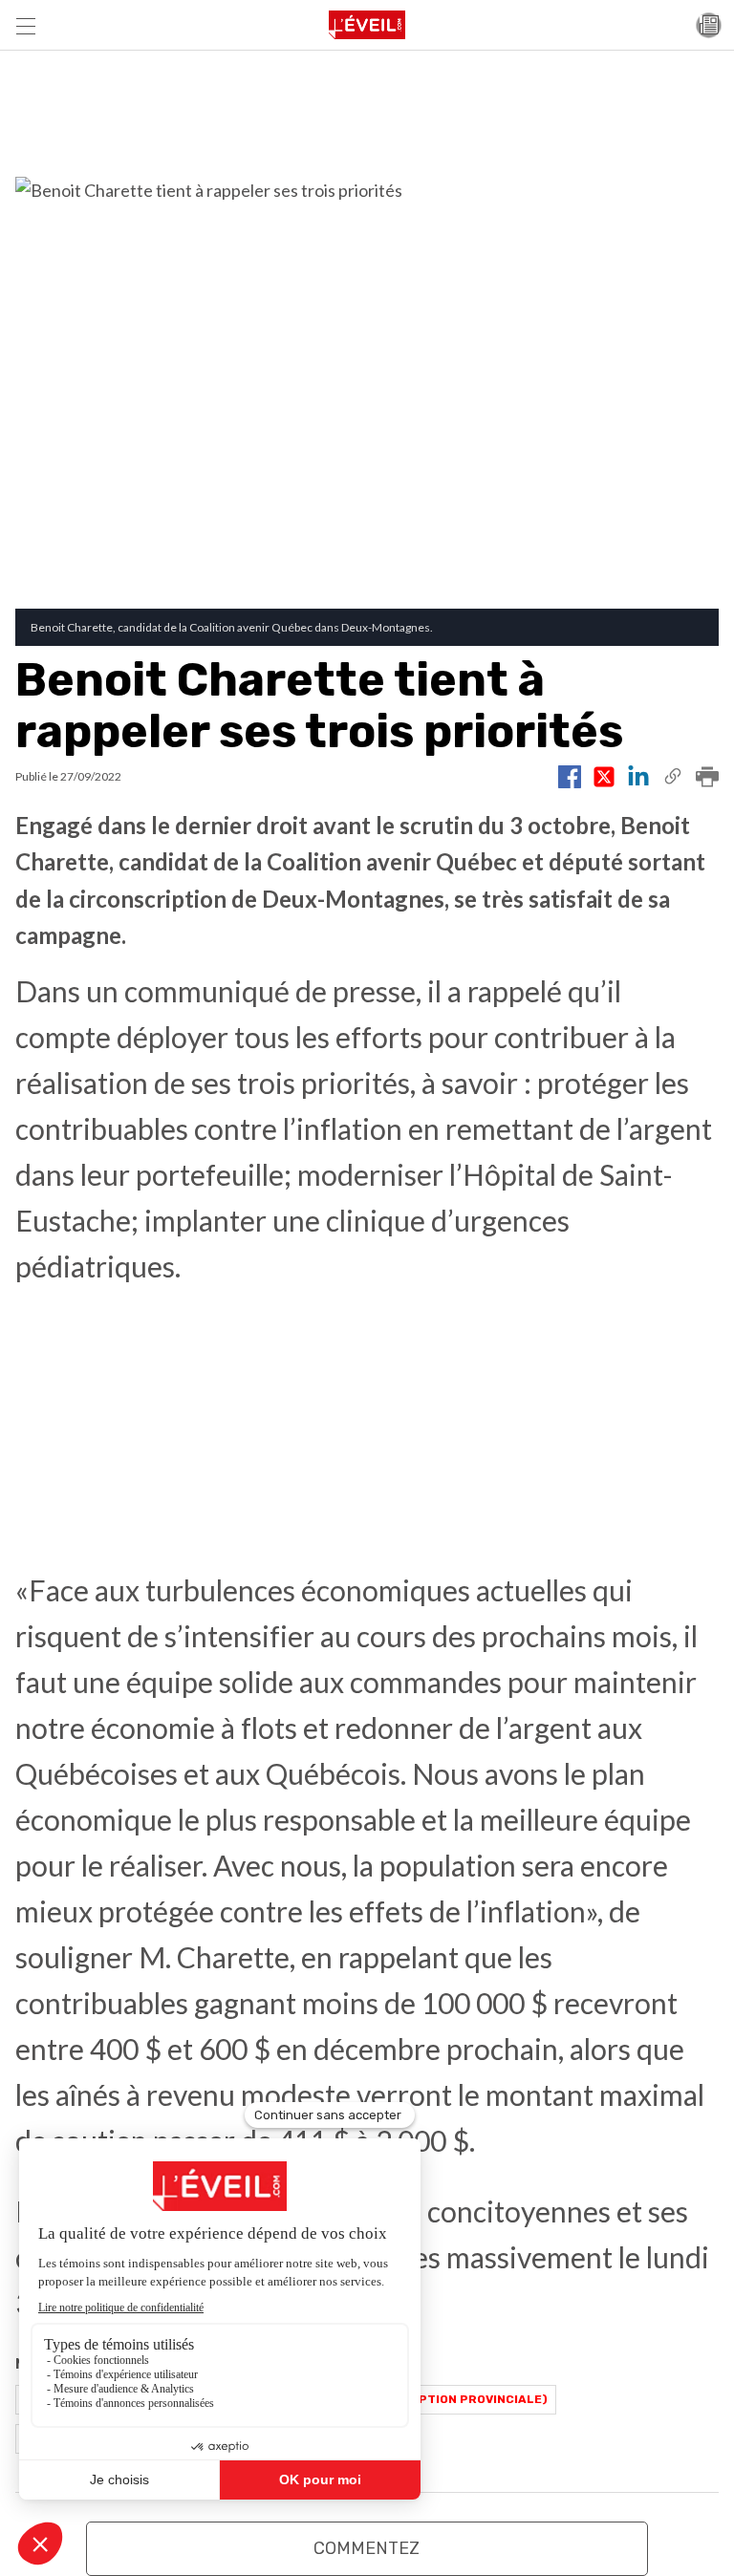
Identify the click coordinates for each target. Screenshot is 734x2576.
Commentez (367, 2548)
